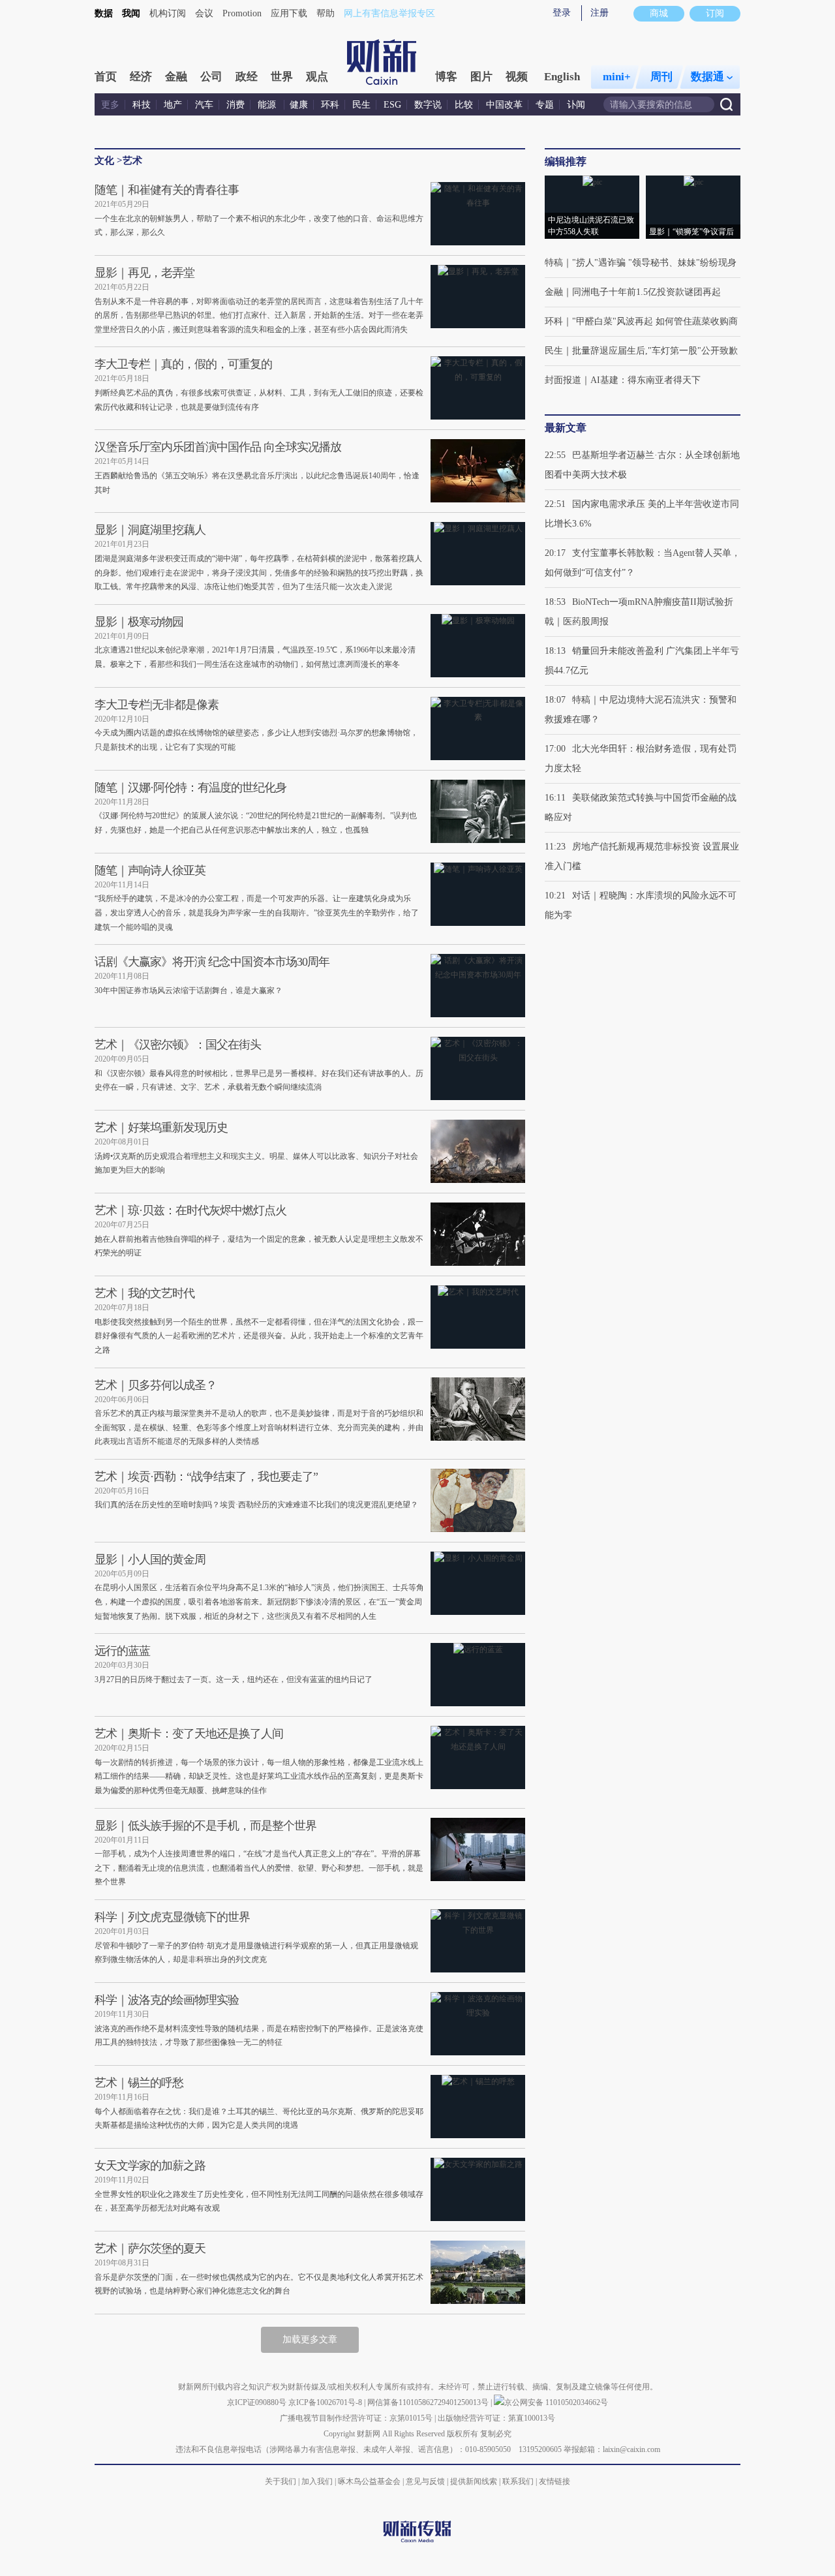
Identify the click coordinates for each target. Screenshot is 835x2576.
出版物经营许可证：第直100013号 (496, 2418)
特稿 (554, 263)
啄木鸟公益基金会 (370, 2481)
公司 (211, 77)
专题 (545, 105)
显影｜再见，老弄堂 (144, 273)
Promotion (242, 13)
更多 (110, 105)
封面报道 (563, 380)
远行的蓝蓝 (122, 1651)
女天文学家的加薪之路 (150, 2166)
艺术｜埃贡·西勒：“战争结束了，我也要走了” (206, 1477)
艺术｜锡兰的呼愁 (139, 2083)
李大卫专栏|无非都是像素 (157, 705)
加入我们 (317, 2481)
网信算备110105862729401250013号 (429, 2402)
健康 (299, 105)
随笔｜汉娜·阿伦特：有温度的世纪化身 (190, 788)
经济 (141, 77)
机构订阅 (168, 13)
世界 (282, 77)
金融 (176, 77)
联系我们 (518, 2481)
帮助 (326, 13)
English (562, 77)
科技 (142, 105)
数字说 (428, 105)
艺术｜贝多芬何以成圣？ (156, 1385)
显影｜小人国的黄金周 (150, 1559)
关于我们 (281, 2481)
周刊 (661, 77)
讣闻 (576, 105)
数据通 (707, 77)
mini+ (617, 77)
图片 (481, 77)
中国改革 (504, 105)
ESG (392, 105)
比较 (464, 105)
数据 (104, 13)
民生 (361, 105)
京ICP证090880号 (257, 2402)
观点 (317, 77)
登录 (562, 13)
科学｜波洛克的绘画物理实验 (167, 2000)
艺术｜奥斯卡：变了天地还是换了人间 (189, 1734)
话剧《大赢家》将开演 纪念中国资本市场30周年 (212, 962)
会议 (204, 13)
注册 (600, 13)
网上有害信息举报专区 (389, 13)
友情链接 (554, 2481)
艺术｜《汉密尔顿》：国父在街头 (178, 1045)
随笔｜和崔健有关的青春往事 (167, 190)
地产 (173, 105)
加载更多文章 (310, 2339)
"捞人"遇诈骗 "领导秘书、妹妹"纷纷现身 (654, 263)
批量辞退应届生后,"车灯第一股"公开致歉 (655, 351)
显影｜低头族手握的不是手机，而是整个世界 (205, 1826)
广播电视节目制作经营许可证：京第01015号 (356, 2418)
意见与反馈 (425, 2481)
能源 (268, 105)
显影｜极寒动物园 (139, 622)
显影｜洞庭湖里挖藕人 (150, 530)
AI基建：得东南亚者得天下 (645, 380)
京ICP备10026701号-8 (326, 2402)
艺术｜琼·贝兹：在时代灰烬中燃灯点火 (190, 1210)
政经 (247, 77)
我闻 (131, 13)
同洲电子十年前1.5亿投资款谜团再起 (646, 292)
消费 (235, 105)
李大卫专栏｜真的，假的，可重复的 (183, 364)
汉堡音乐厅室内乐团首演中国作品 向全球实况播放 (218, 447)
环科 (330, 105)
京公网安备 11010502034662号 (556, 2402)
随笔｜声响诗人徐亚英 (150, 870)
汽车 (204, 105)
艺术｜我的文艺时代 (144, 1293)
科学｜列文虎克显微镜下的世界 (172, 1917)
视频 (517, 77)
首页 (106, 77)
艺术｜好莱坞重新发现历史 (161, 1127)
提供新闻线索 (474, 2481)
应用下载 (289, 13)
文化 (104, 161)
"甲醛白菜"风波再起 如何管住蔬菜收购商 (655, 321)
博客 (446, 77)
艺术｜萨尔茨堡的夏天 (150, 2248)
